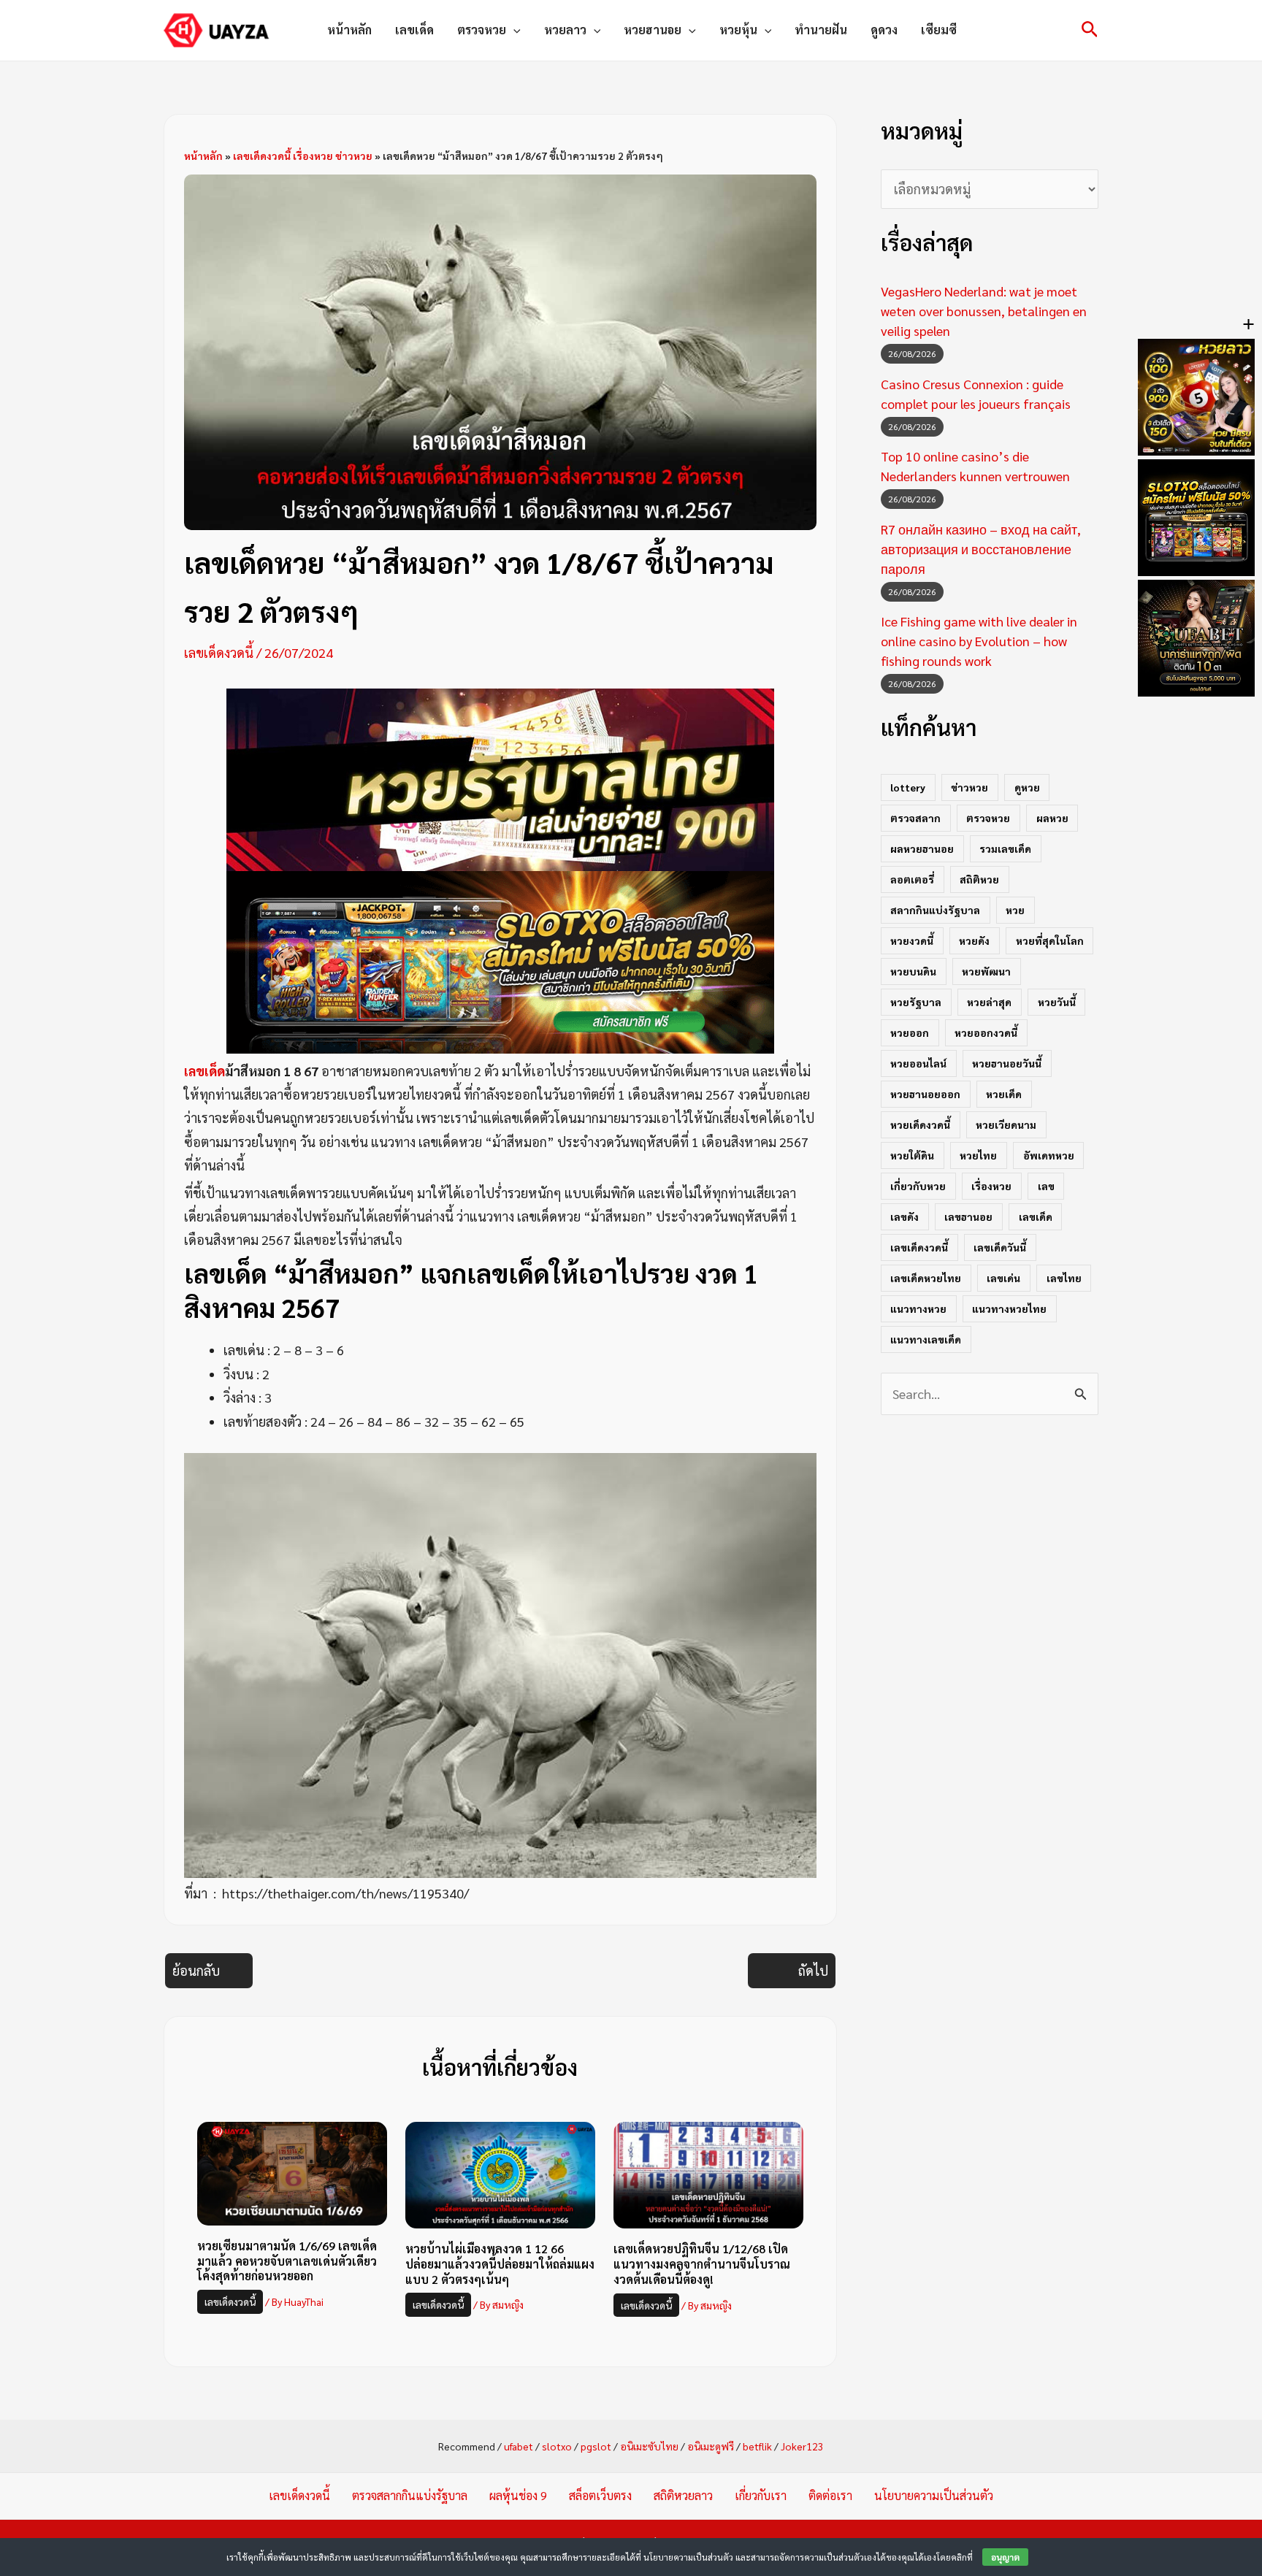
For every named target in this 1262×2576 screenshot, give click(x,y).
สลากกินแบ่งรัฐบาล (935, 910)
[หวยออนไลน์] (500, 777)
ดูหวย (1027, 787)
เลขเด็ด (414, 30)
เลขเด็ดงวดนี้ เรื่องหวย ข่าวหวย (303, 156)
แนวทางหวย (918, 1308)
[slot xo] (500, 960)
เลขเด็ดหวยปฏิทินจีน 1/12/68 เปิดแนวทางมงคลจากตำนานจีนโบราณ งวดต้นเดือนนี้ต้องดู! (702, 2264)
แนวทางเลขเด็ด (926, 1339)
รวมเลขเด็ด (1005, 848)
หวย (1015, 910)
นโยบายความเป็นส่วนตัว (934, 2495)
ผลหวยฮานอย (922, 848)
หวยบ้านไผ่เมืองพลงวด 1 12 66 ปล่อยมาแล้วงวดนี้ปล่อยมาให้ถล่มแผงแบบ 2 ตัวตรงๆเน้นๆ (500, 2264)
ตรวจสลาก (915, 818)
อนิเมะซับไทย (649, 2446)
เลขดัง (905, 1216)
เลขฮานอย (968, 1216)
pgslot (596, 2446)
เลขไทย (1064, 1278)
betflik (757, 2446)
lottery (908, 787)
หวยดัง (974, 940)
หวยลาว (565, 30)
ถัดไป (813, 1970)
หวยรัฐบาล (916, 1002)
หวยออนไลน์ (918, 1063)
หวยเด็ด (1004, 1094)
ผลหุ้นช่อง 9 (518, 2495)
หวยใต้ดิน (912, 1155)
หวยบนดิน (913, 971)
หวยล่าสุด (989, 1002)
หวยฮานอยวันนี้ (1007, 1063)
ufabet (519, 2446)
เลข (1046, 1186)
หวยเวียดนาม (1006, 1124)
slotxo (557, 2446)
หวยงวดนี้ (912, 940)
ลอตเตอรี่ (912, 879)
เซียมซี (939, 30)
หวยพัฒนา (986, 971)
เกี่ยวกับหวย (918, 1186)
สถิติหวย (979, 879)
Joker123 (802, 2446)
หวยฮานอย (653, 30)
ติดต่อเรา (830, 2495)
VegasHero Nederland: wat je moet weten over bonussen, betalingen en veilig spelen (984, 311)
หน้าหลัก (349, 30)
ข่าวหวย (970, 787)
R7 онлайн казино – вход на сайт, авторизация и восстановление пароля (981, 549)
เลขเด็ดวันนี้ (1000, 1247)
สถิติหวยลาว (683, 2495)
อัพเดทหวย (1049, 1155)
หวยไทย (978, 1155)
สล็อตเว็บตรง (600, 2495)
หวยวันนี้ (1057, 1002)
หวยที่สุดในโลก (1050, 940)
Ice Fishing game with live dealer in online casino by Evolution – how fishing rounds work (979, 641)
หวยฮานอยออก (925, 1094)
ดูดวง (884, 30)
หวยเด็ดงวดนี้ (920, 1124)
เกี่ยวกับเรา (761, 2495)
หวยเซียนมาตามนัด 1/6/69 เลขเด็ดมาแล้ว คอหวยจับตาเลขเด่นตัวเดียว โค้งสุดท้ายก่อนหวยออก (287, 2261)
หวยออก (910, 1032)
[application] (513, 30)
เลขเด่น (1003, 1278)
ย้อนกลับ (196, 1970)
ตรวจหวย (482, 30)
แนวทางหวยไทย (1009, 1308)
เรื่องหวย (991, 1186)
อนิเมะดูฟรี (711, 2446)
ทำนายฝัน (821, 30)
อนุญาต (1005, 2557)
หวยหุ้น (738, 30)
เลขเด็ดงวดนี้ (219, 652)
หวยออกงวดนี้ (986, 1032)
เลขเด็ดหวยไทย (926, 1278)
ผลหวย (1052, 818)
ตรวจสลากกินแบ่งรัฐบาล (410, 2495)
